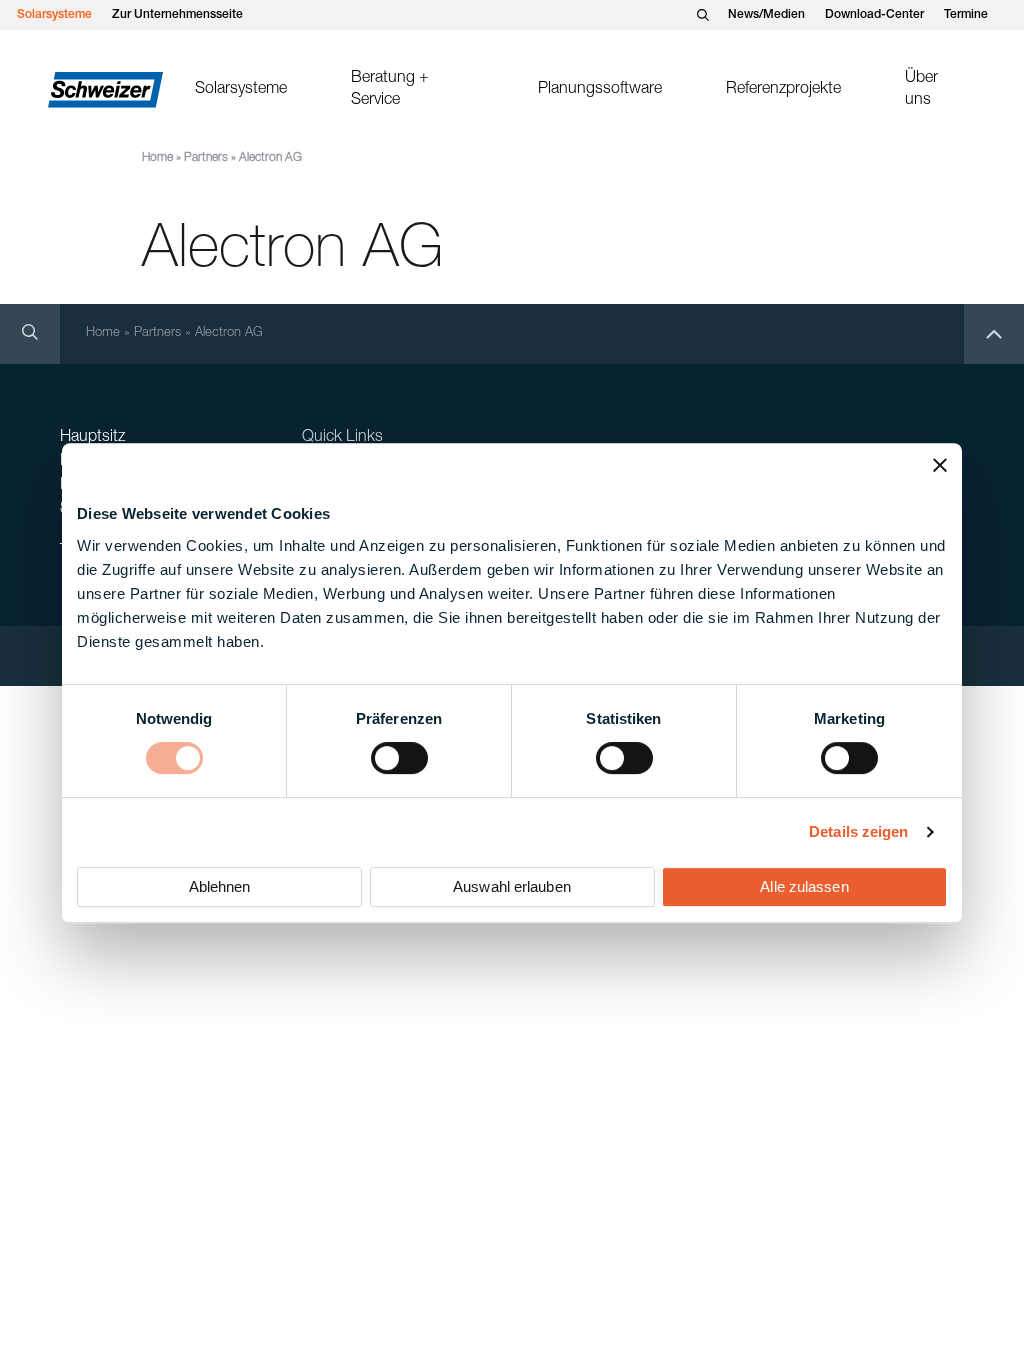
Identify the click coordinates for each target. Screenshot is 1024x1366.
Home (157, 158)
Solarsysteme (54, 15)
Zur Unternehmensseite (177, 15)
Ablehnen (220, 886)
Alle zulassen (804, 886)
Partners (206, 158)
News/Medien (766, 15)
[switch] (399, 758)
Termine (966, 15)
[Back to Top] (994, 334)
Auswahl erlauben (512, 886)
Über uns (921, 90)
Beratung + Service (390, 90)
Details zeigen (858, 831)
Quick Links (342, 438)
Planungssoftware (600, 90)
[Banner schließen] (940, 465)
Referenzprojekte (783, 90)
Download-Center (874, 15)
